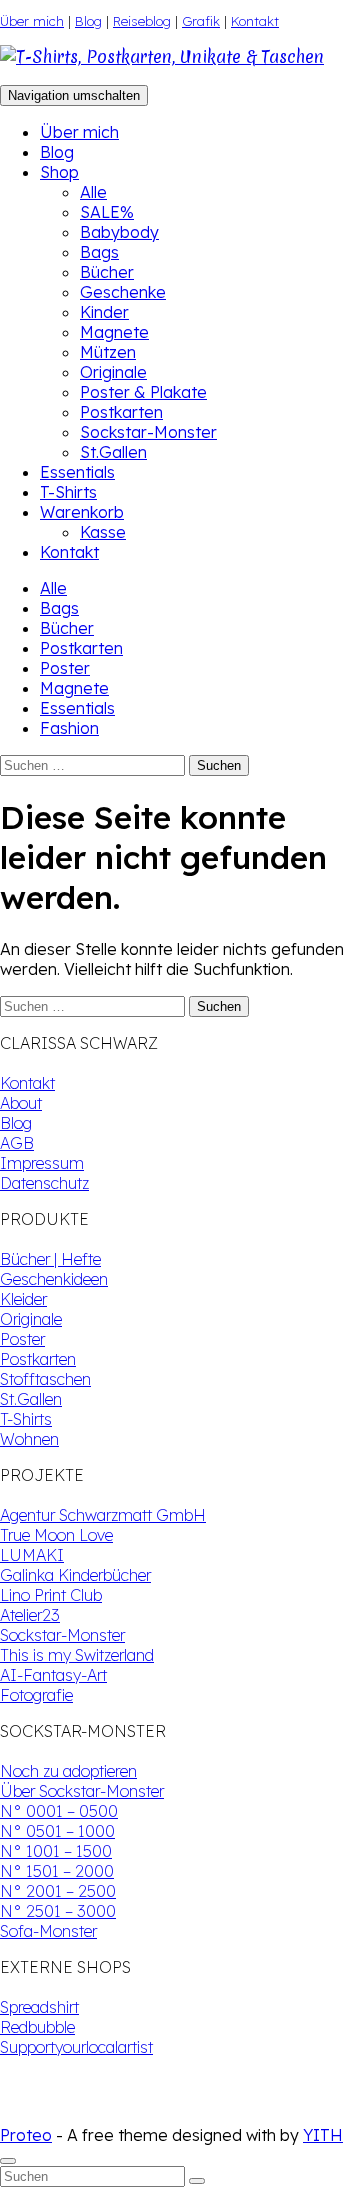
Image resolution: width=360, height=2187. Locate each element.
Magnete (114, 332)
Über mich (32, 21)
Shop (59, 172)
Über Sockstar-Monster (82, 1791)
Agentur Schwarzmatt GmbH (103, 1515)
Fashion (69, 728)
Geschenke (123, 292)
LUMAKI (32, 1555)
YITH (323, 2135)
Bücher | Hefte (50, 1259)
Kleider (23, 1299)
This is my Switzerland (77, 1655)
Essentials (77, 472)
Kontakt (255, 21)
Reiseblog (142, 21)
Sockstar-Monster (148, 432)
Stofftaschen (45, 1379)
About (21, 1103)
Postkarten (121, 412)
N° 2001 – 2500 (58, 1891)
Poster (65, 668)
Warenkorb (82, 512)
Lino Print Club (51, 1595)
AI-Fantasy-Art (53, 1675)
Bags (99, 252)
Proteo (26, 2135)
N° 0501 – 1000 (57, 1831)
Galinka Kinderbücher (75, 1575)
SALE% (107, 212)
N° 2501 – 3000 (58, 1911)
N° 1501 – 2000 (57, 1871)
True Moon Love (56, 1535)
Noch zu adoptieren (68, 1771)
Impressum (42, 1163)
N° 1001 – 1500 (56, 1851)
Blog (88, 21)
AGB (17, 1143)
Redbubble (37, 2027)
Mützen (108, 352)
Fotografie (36, 1695)
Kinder (104, 312)
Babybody (119, 232)
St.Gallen (113, 452)
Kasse (103, 532)
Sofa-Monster (48, 1931)
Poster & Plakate (143, 392)
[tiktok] (24, 2115)
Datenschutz (44, 1183)
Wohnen (29, 1439)
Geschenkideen (54, 1279)
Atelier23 (30, 1615)
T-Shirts (68, 492)
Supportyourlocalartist (76, 2047)
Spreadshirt (39, 2007)
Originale (113, 372)
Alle (93, 192)
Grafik (201, 21)
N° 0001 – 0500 (59, 1811)
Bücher (107, 272)
